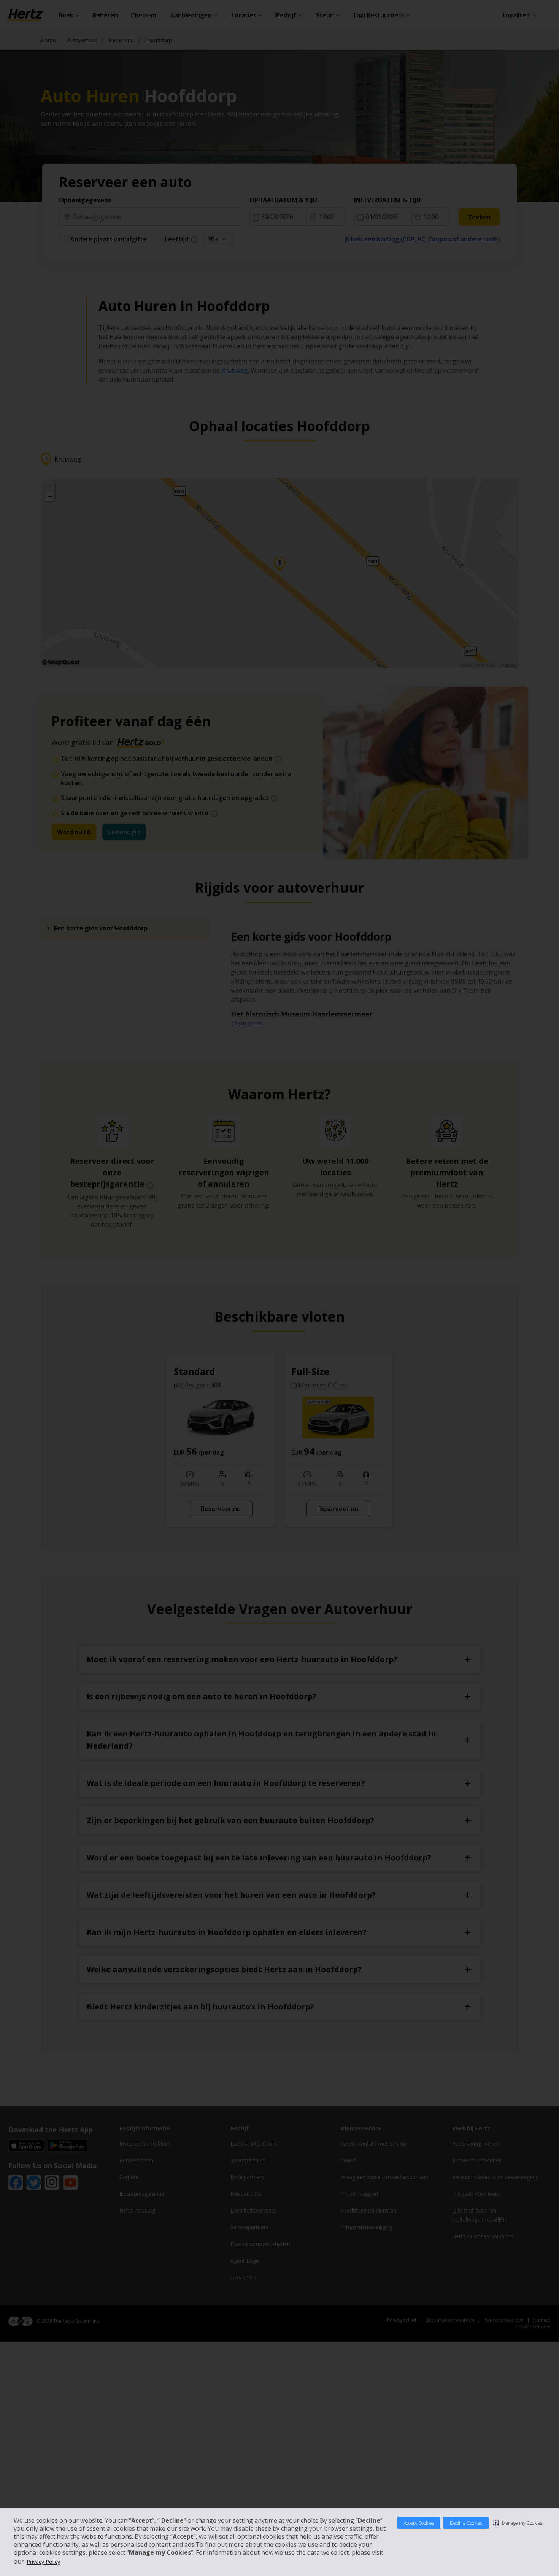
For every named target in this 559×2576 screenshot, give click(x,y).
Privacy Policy (43, 2562)
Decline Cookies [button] (466, 2523)
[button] (518, 2523)
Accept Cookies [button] (419, 2523)
